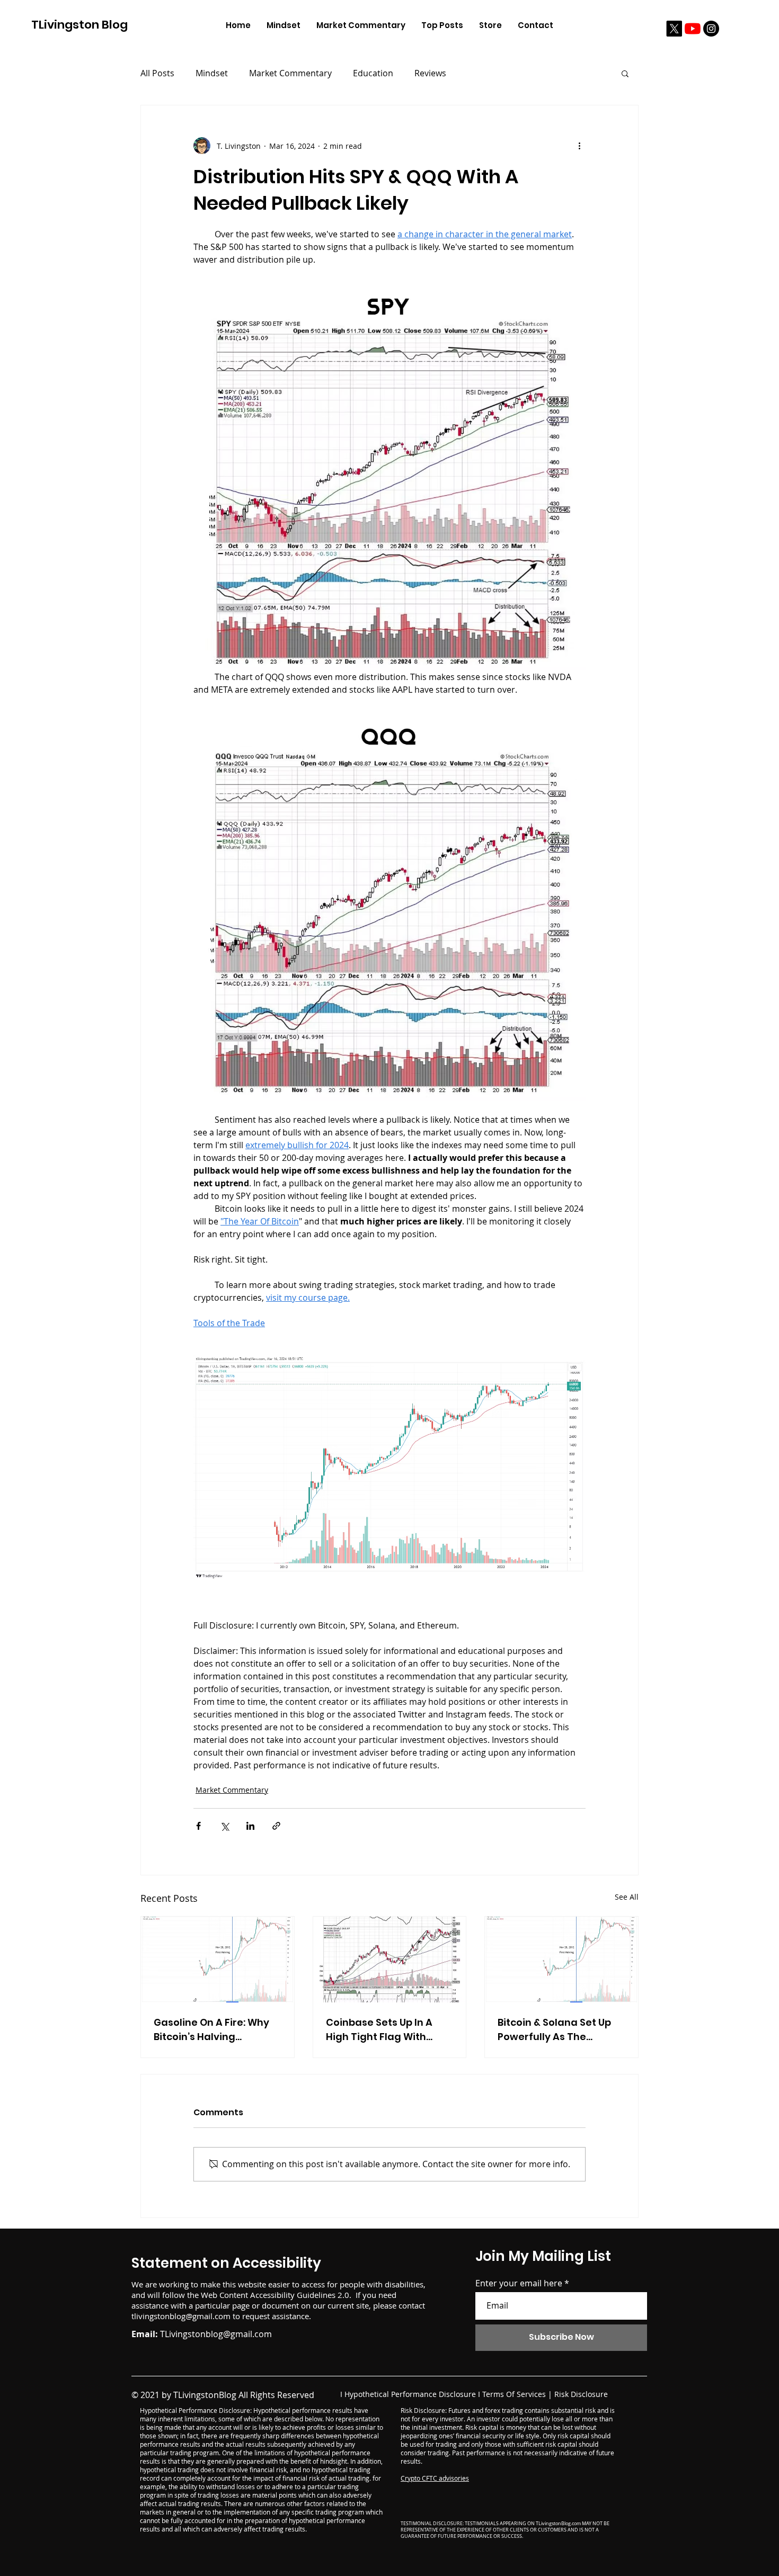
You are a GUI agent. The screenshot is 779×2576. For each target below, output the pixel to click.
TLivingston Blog (79, 25)
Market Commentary (290, 73)
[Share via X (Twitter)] (224, 1826)
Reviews (430, 73)
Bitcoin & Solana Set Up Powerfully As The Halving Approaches (554, 2030)
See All (627, 1897)
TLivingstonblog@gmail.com (216, 2334)
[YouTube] (693, 29)
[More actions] (579, 146)
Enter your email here (519, 2283)
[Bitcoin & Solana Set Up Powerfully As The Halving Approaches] (561, 1960)
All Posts (157, 73)
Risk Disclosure (581, 2394)
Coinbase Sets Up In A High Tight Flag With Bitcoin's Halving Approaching (379, 2030)
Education (373, 73)
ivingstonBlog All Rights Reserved (248, 2395)
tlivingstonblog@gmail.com (181, 2316)
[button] (625, 73)
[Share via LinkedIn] (250, 1826)
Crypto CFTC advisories (435, 2478)
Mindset (212, 73)
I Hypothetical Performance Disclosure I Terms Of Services (443, 2394)
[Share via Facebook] (198, 1826)
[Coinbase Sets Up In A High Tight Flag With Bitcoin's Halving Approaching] (390, 1960)
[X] (674, 29)
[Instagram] (711, 29)
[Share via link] (276, 1826)
